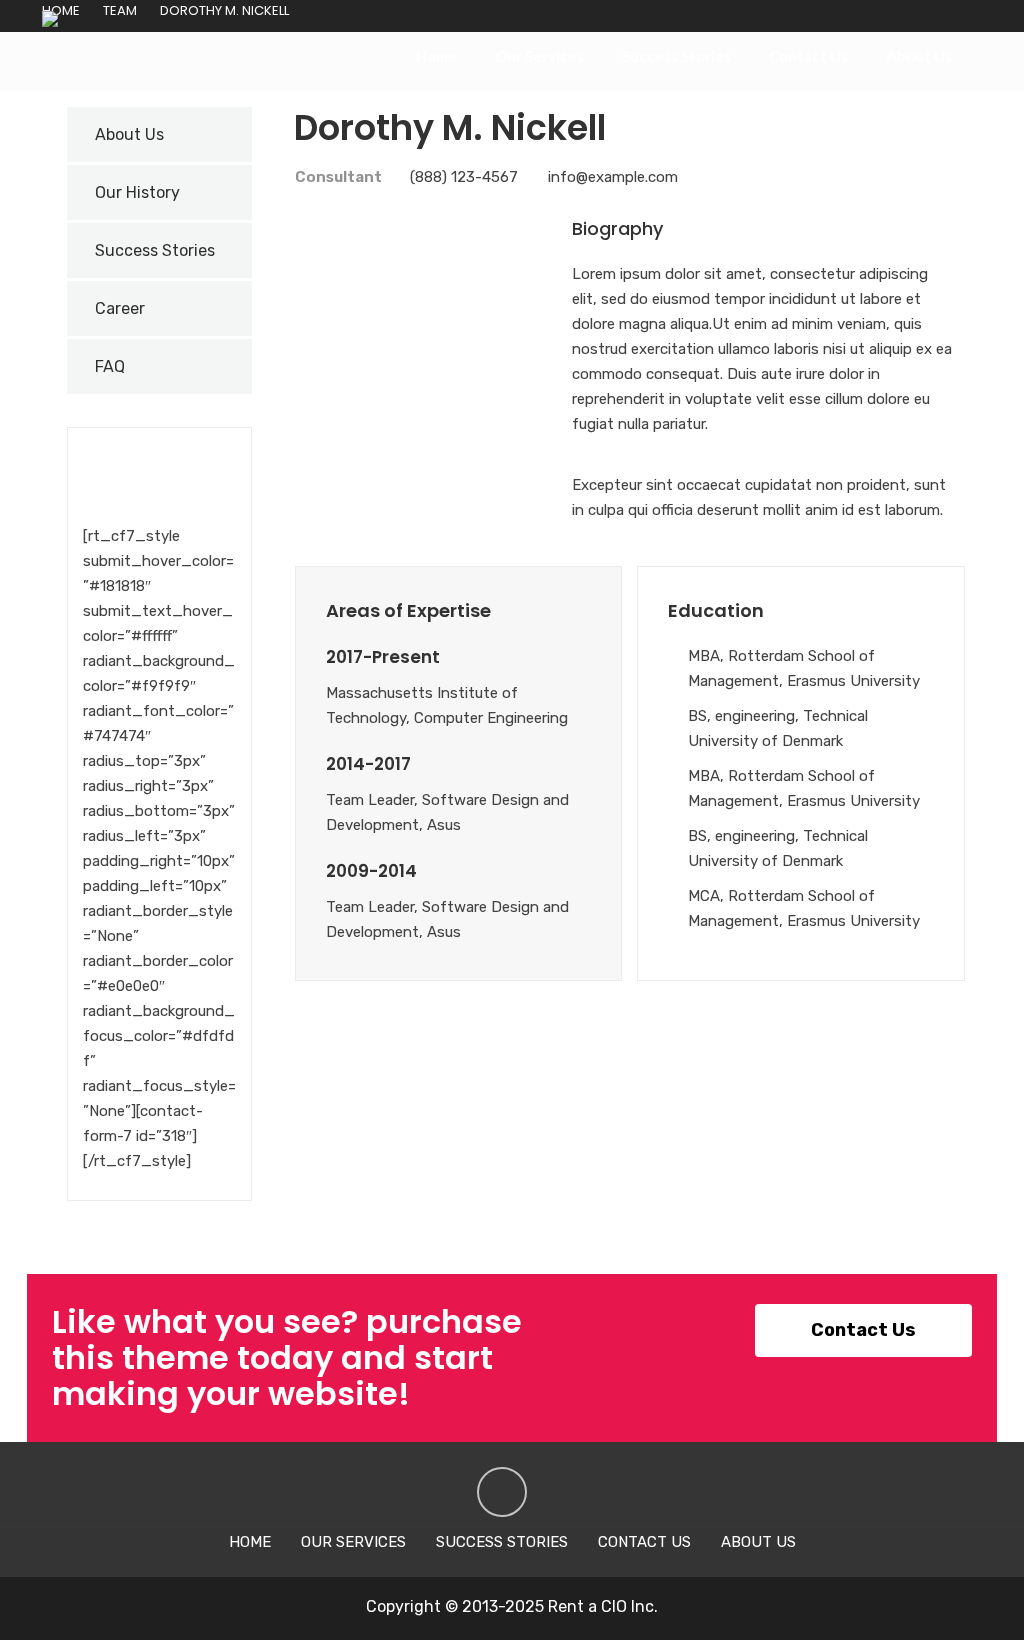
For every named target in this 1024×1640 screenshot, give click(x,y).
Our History (137, 192)
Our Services (539, 56)
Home (436, 56)
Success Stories (676, 56)
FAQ (110, 366)
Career (120, 308)
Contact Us (808, 56)
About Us (919, 56)
